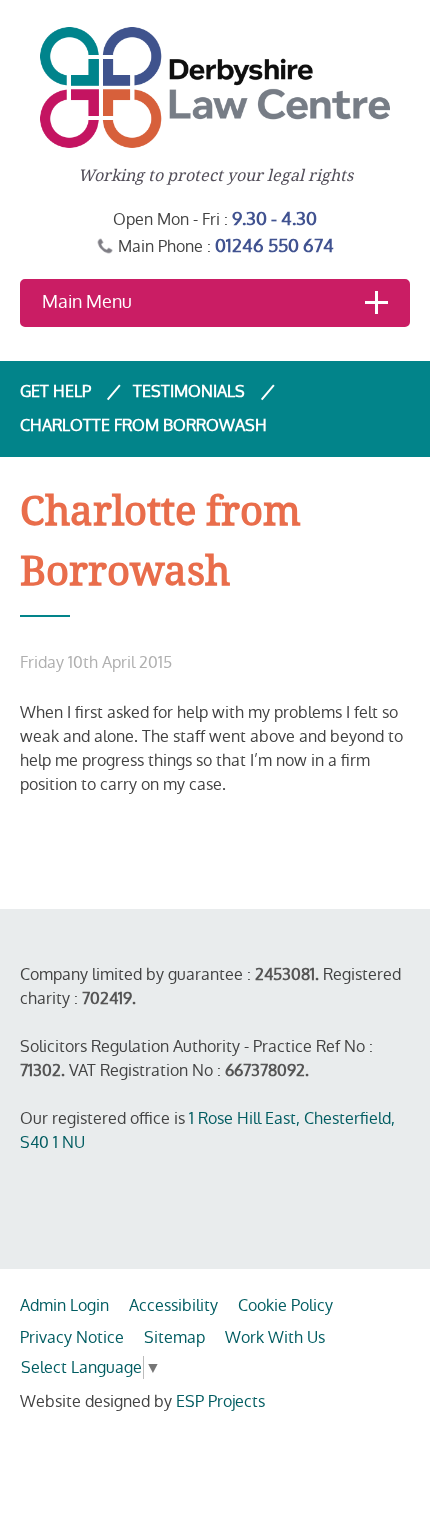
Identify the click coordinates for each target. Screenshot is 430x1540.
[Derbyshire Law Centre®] (215, 87)
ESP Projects (220, 1401)
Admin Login (64, 1305)
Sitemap (174, 1337)
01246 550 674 (274, 245)
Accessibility (173, 1305)
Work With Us (275, 1337)
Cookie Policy (285, 1305)
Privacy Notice (72, 1337)
